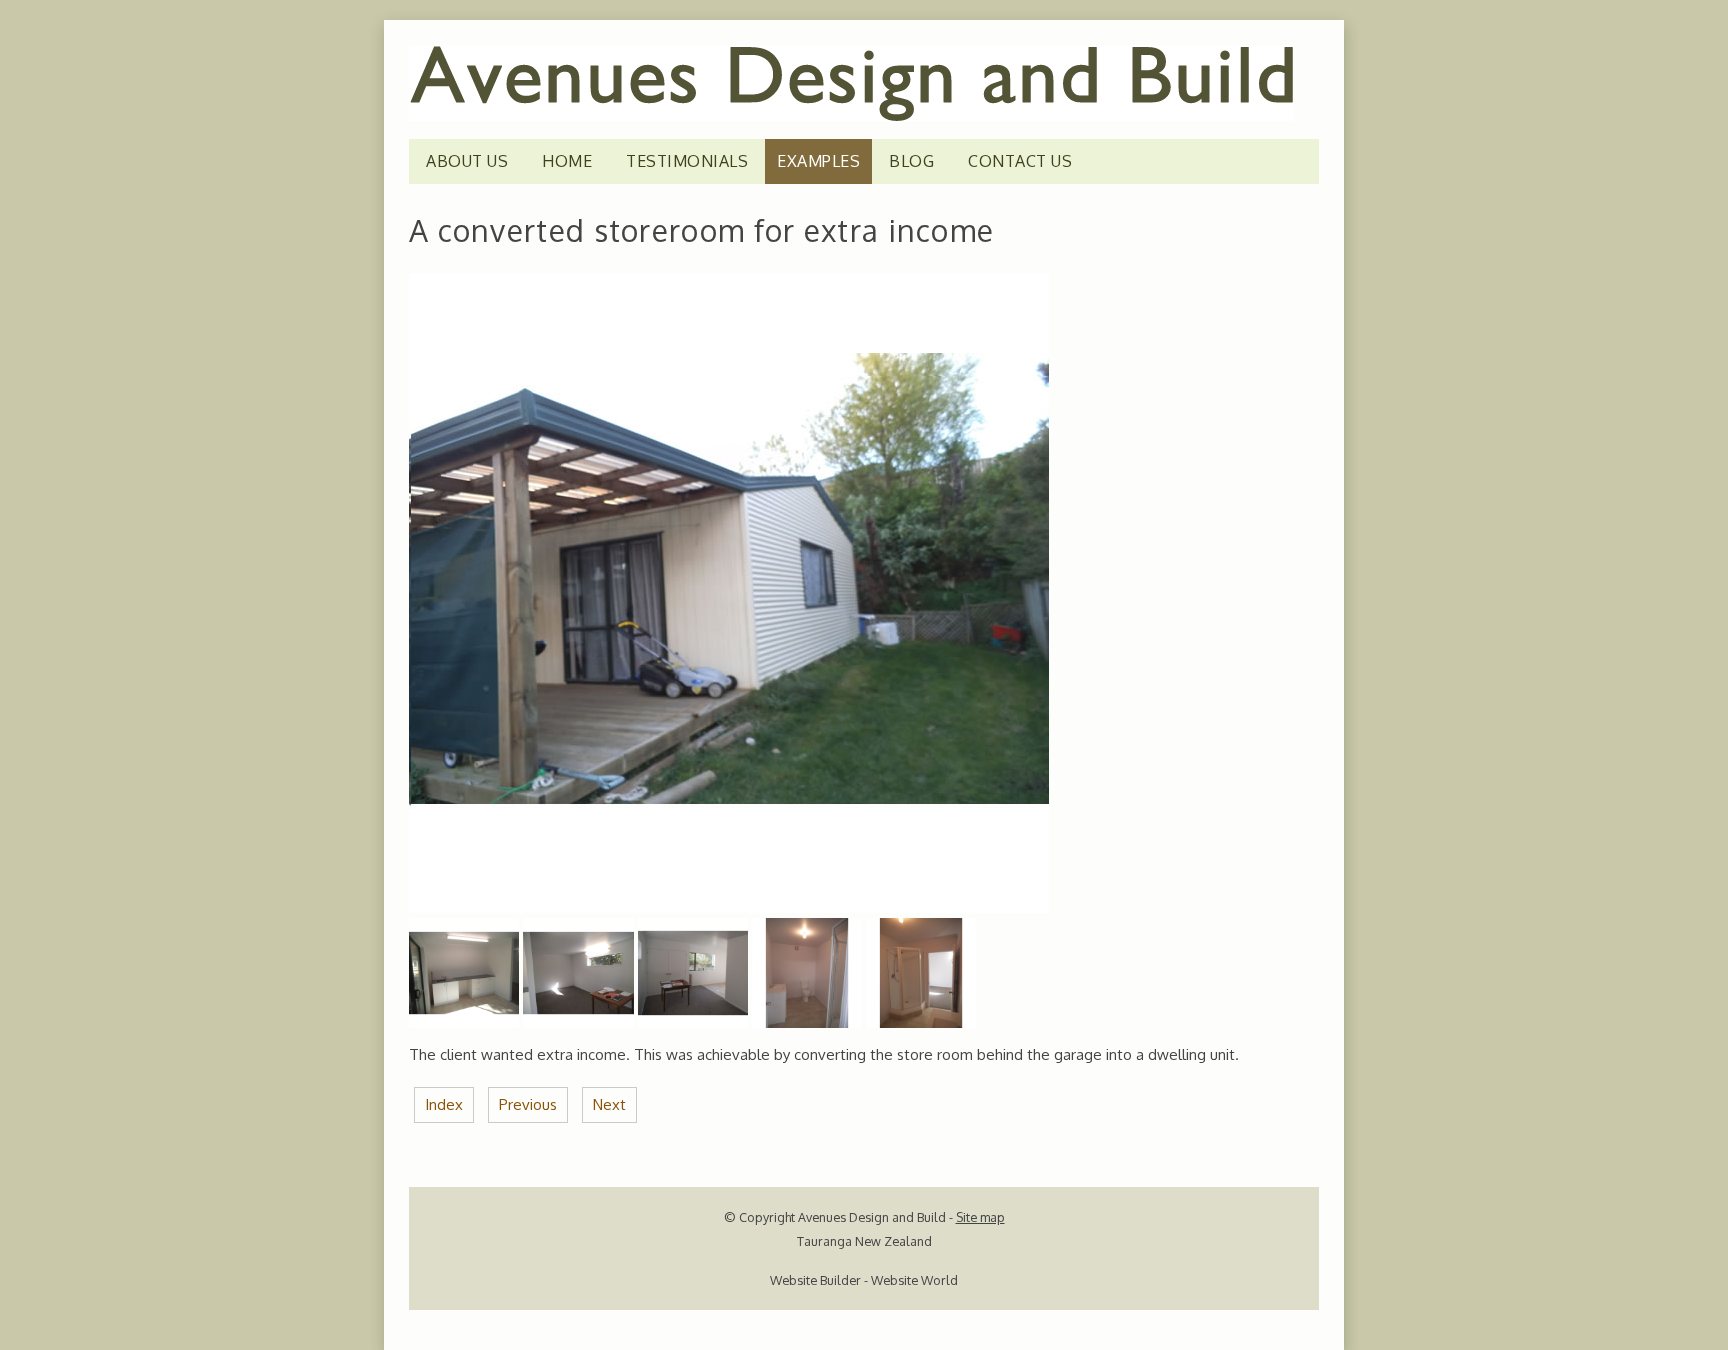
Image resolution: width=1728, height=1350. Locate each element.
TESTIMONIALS (687, 161)
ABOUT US (467, 161)
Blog (911, 161)
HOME (567, 161)
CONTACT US (1020, 161)
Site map (980, 1217)
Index (444, 1104)
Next (609, 1104)
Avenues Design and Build (872, 1217)
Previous (528, 1104)
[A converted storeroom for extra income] (729, 907)
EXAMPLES (818, 161)
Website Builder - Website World (864, 1280)
